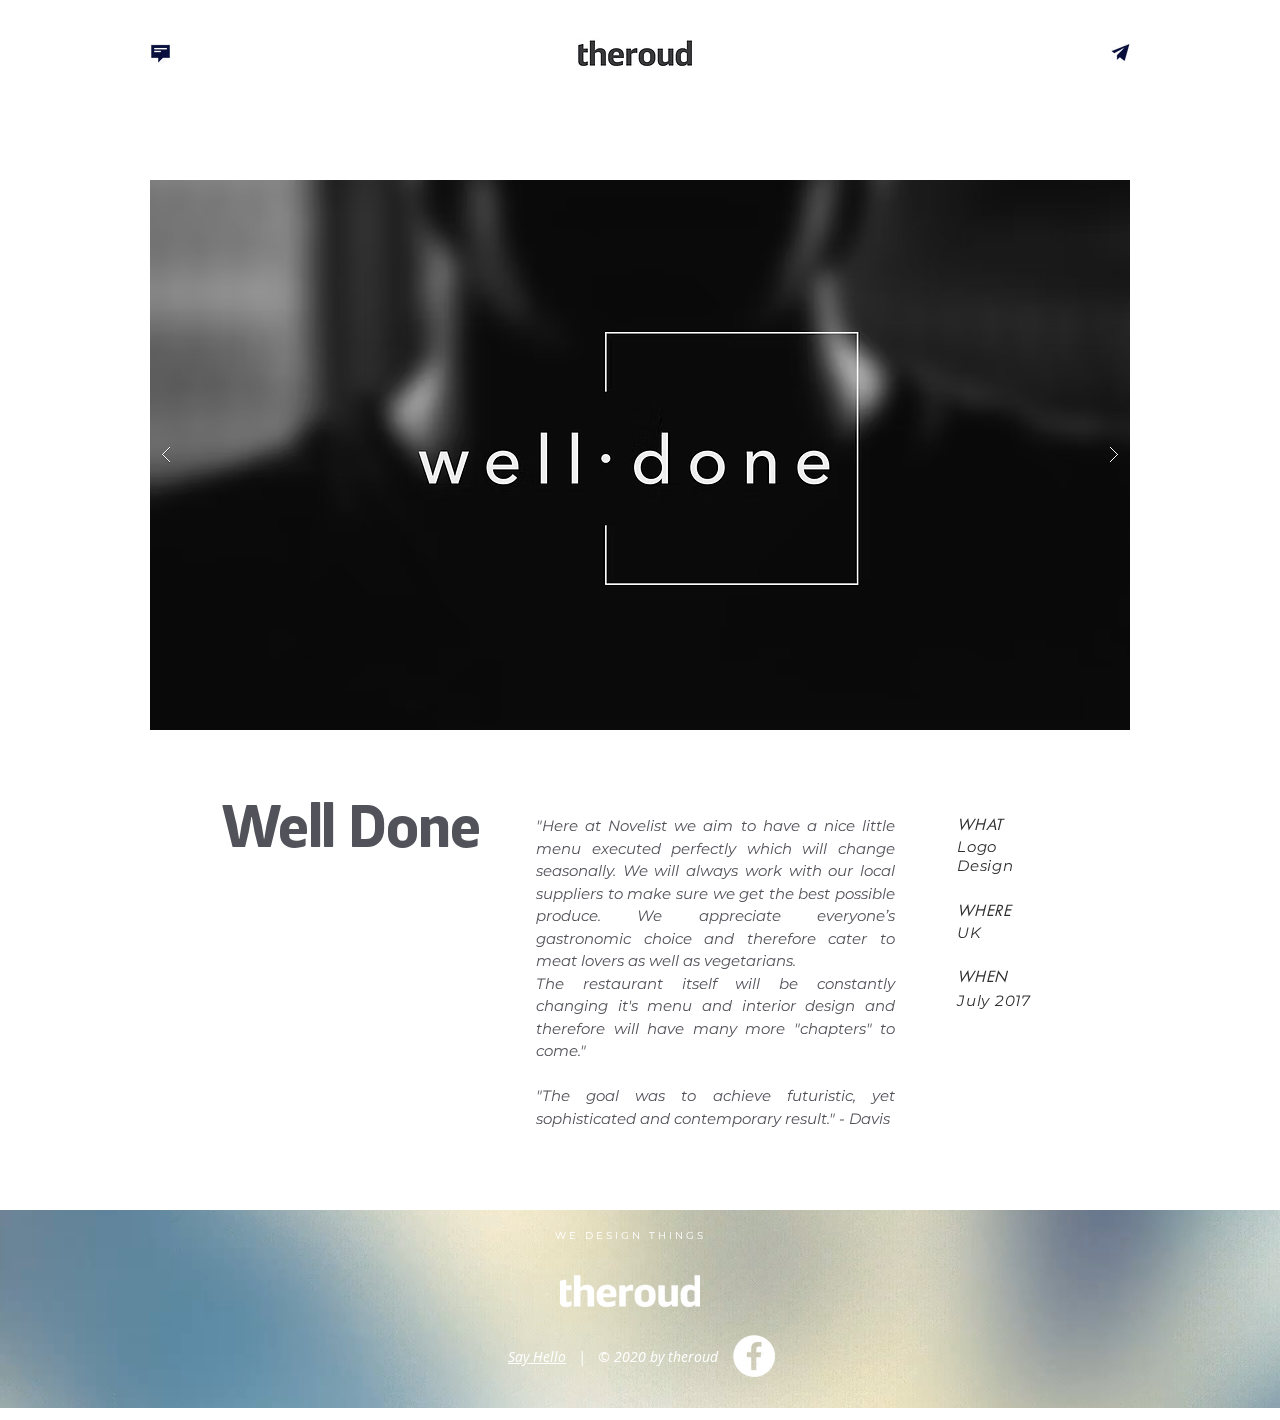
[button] (640, 455)
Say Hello (537, 1356)
